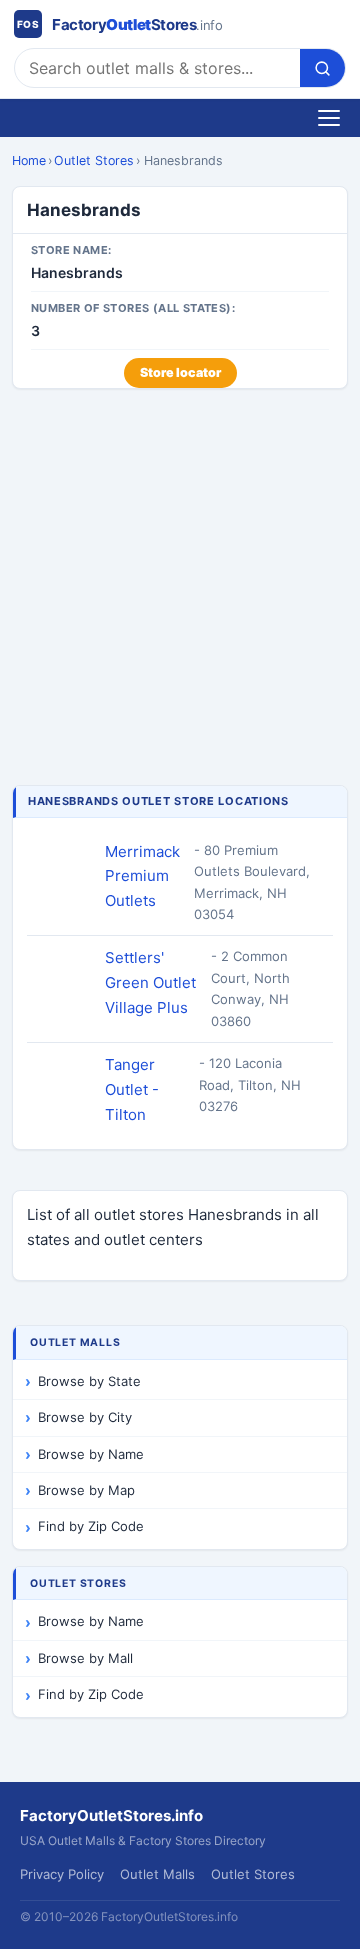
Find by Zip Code (91, 1526)
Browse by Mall (85, 1658)
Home (29, 160)
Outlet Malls (157, 1874)
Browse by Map (86, 1490)
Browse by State (89, 1381)
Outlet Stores (94, 160)
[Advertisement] (180, 589)
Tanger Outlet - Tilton (132, 1089)
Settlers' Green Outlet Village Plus (150, 982)
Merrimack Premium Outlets (142, 876)
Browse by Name (91, 1454)
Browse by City (85, 1417)
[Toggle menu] (329, 118)
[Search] (322, 68)
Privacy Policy (62, 1874)
